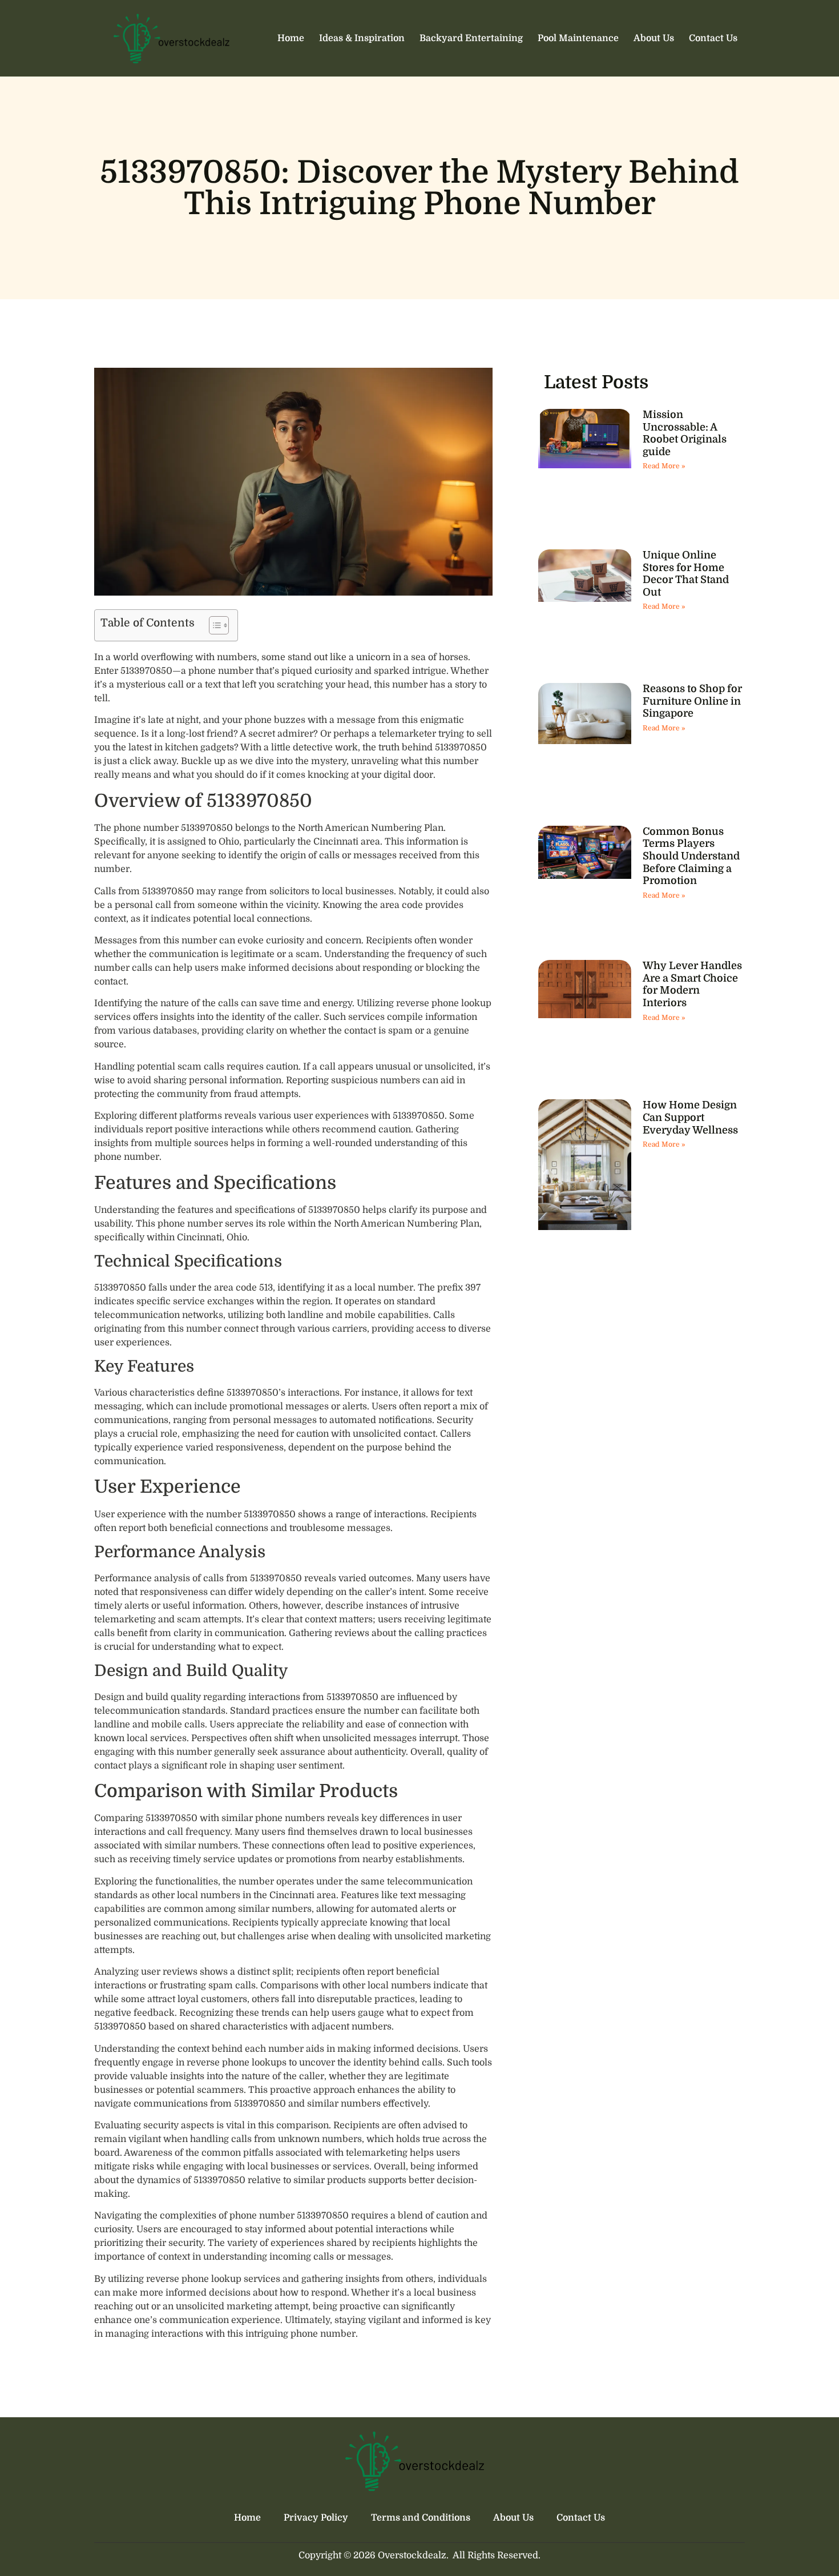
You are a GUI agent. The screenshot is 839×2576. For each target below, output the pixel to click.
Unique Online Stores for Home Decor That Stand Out (686, 574)
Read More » (664, 466)
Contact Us (713, 38)
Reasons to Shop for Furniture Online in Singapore (692, 701)
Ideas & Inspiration (362, 38)
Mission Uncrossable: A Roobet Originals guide (685, 433)
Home (291, 38)
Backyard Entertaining (471, 38)
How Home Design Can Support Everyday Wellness (690, 1117)
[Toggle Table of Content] (213, 625)
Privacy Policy (316, 2518)
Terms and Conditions (421, 2518)
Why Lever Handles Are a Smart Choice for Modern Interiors (692, 984)
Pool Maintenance (578, 38)
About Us (654, 38)
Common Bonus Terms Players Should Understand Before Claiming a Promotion (691, 856)
